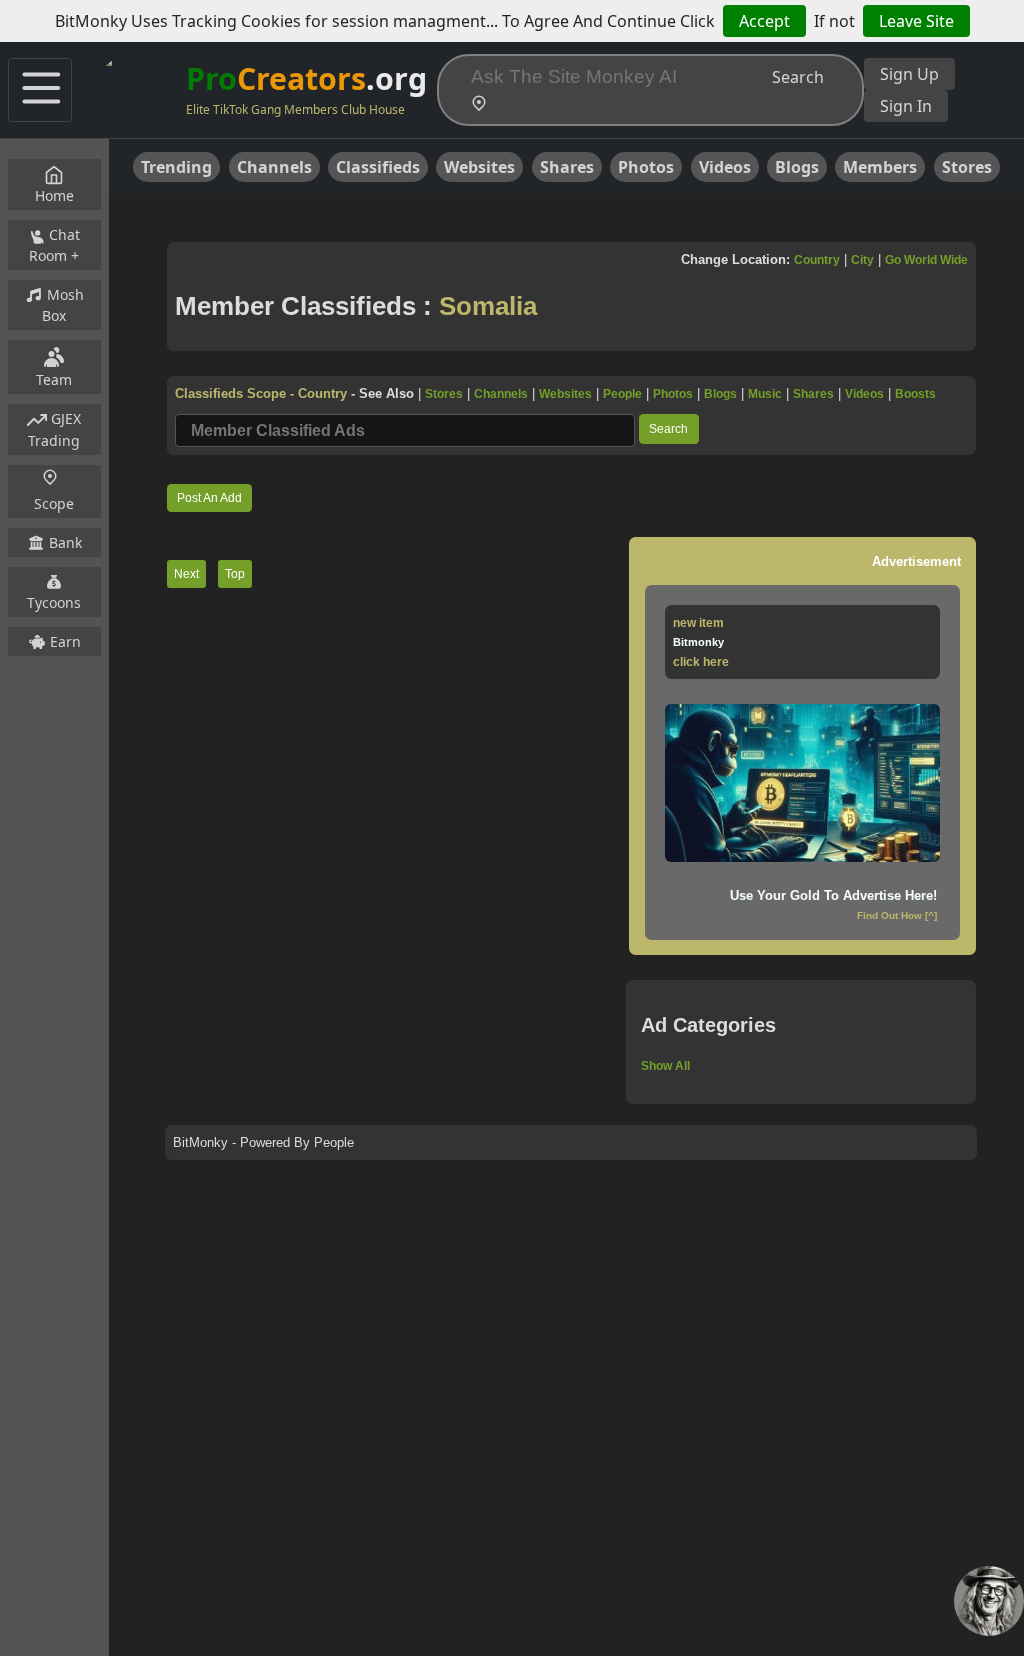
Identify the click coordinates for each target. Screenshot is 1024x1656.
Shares (567, 167)
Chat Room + (54, 245)
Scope (54, 503)
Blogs (797, 167)
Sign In (906, 106)
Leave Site (916, 21)
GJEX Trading (54, 429)
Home (54, 195)
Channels (274, 167)
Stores (967, 167)
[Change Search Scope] (483, 106)
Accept (764, 21)
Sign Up (909, 74)
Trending (176, 167)
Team (54, 379)
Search (798, 77)
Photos (646, 167)
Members (880, 167)
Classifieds (378, 167)
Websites (479, 167)
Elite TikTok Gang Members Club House (295, 109)
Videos (725, 167)
